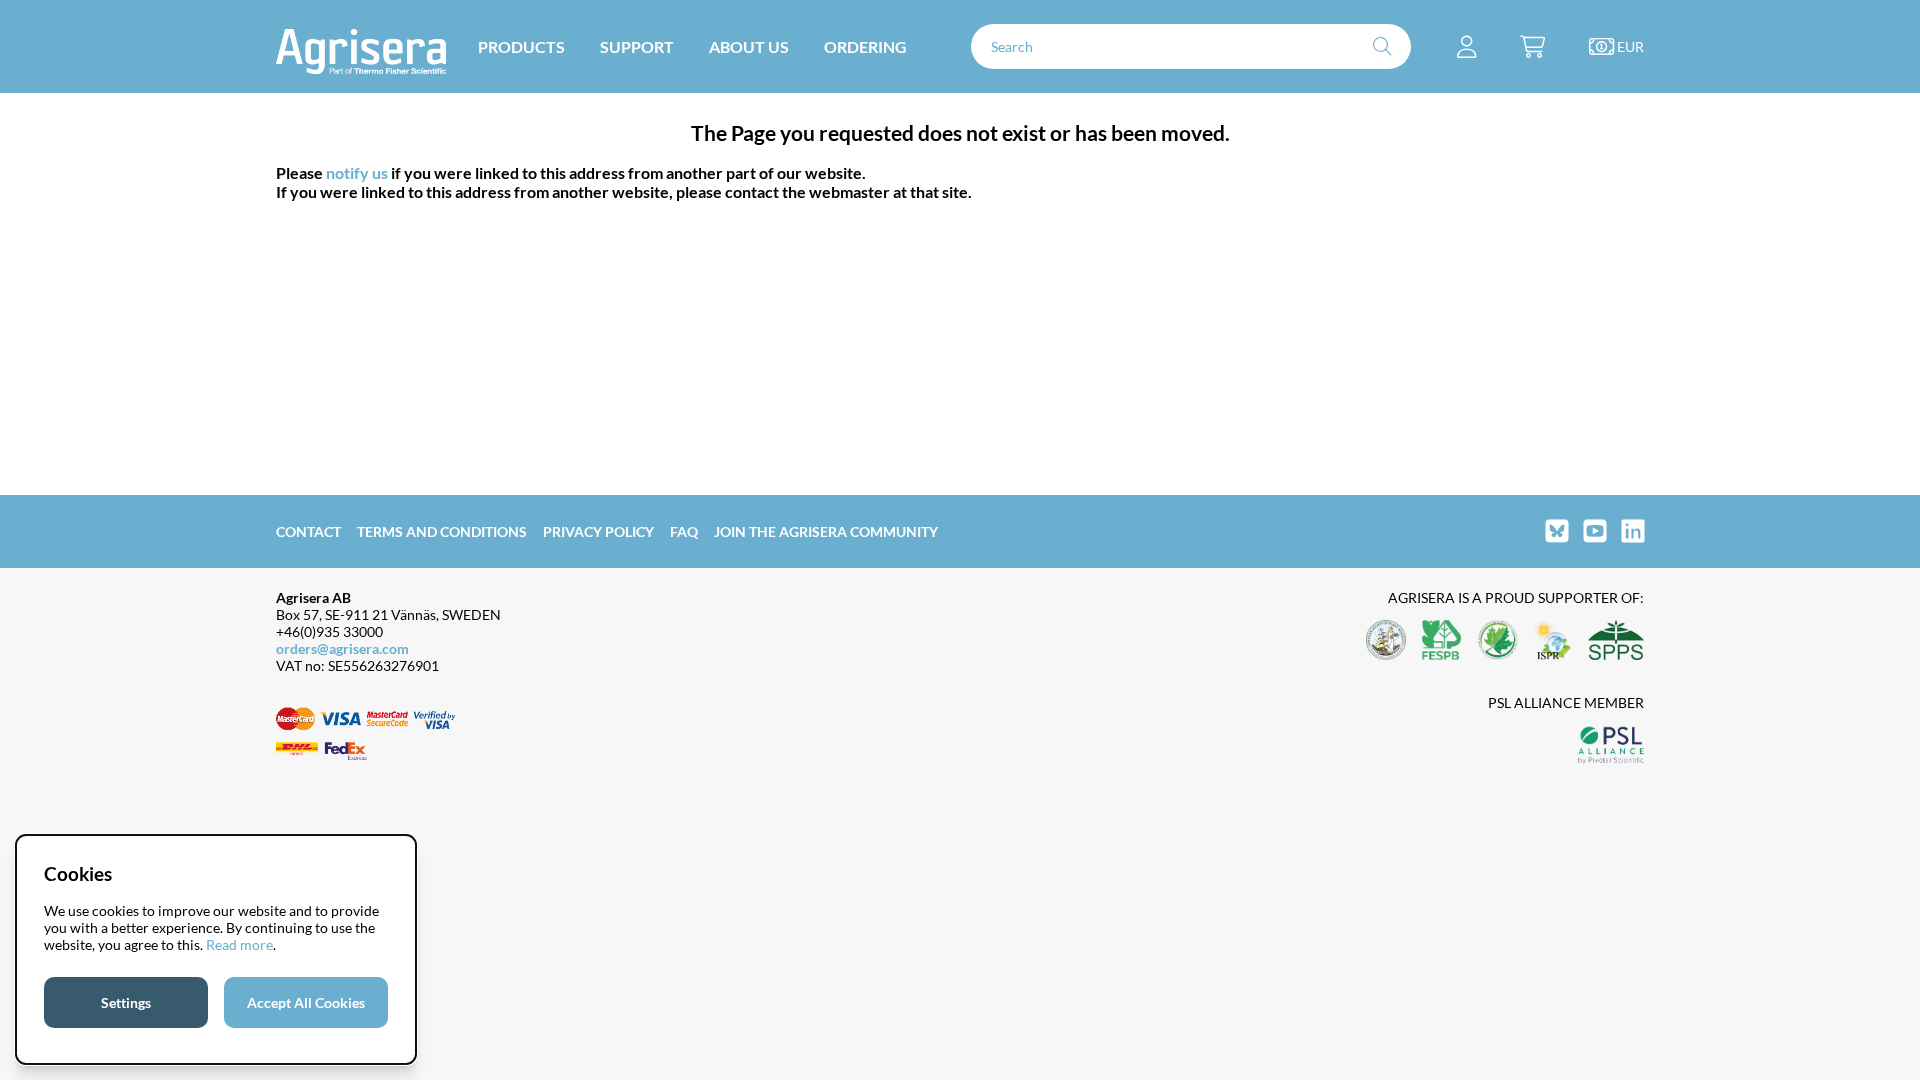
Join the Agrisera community (826, 531)
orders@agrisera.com (342, 648)
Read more (239, 944)
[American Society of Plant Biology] (1386, 641)
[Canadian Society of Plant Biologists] (1498, 641)
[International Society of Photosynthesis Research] (1553, 641)
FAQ (684, 531)
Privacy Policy (598, 531)
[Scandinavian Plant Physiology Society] (1616, 641)
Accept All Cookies (306, 1002)
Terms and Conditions (442, 531)
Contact (308, 531)
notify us (357, 172)
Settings (126, 1002)
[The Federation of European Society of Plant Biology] (1442, 641)
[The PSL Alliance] (1611, 746)
